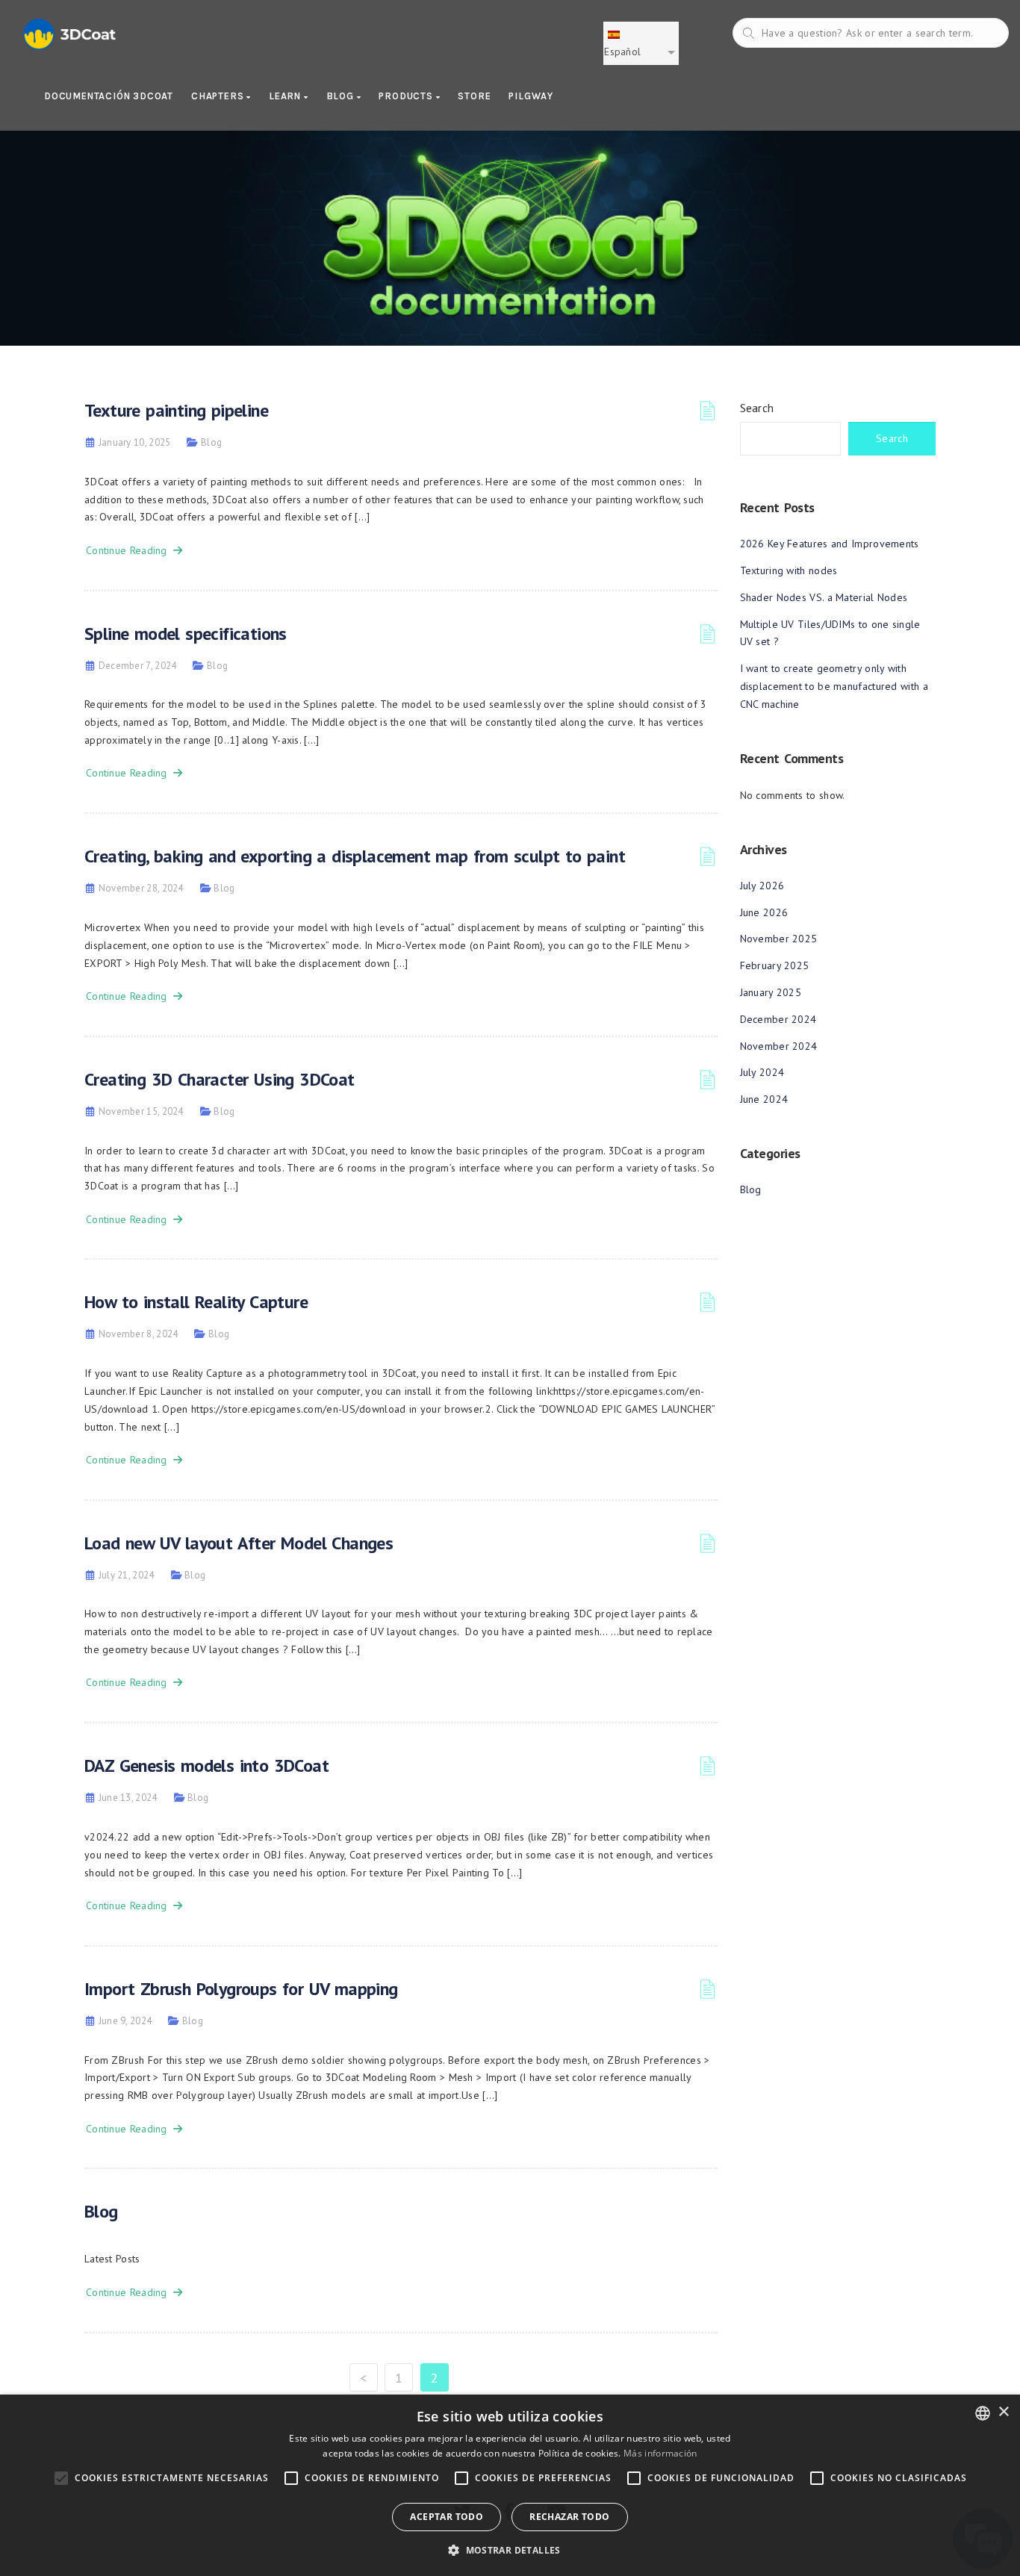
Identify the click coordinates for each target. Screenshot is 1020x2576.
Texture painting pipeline (176, 410)
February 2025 (775, 965)
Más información (660, 2453)
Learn (286, 96)
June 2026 (764, 912)
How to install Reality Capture (196, 1302)
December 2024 (778, 1019)
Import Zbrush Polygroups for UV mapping (241, 1989)
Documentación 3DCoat (109, 96)
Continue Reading (130, 550)
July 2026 (762, 886)
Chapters (219, 96)
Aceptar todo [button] (447, 2517)
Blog (342, 96)
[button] (510, 2550)
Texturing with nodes (789, 570)
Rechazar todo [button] (569, 2517)
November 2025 (779, 939)
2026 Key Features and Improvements (830, 544)
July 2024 (762, 1072)
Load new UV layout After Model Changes (239, 1543)
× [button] (1003, 2412)
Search (757, 408)
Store (474, 96)
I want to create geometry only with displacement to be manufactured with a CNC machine (834, 686)
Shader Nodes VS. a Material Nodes (824, 597)
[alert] (510, 2485)
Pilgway (531, 96)
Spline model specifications (186, 634)
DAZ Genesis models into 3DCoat (206, 1765)
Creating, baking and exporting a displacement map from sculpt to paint (355, 856)
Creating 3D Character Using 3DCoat (220, 1079)
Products (407, 96)
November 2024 (779, 1046)
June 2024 (764, 1099)
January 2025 (771, 992)
